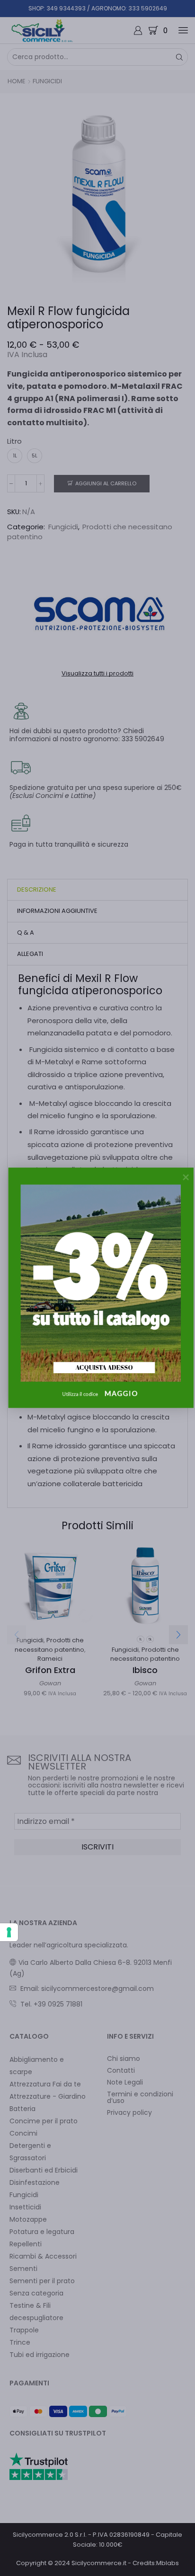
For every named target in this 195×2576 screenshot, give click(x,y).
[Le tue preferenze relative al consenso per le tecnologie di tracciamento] (9, 1932)
